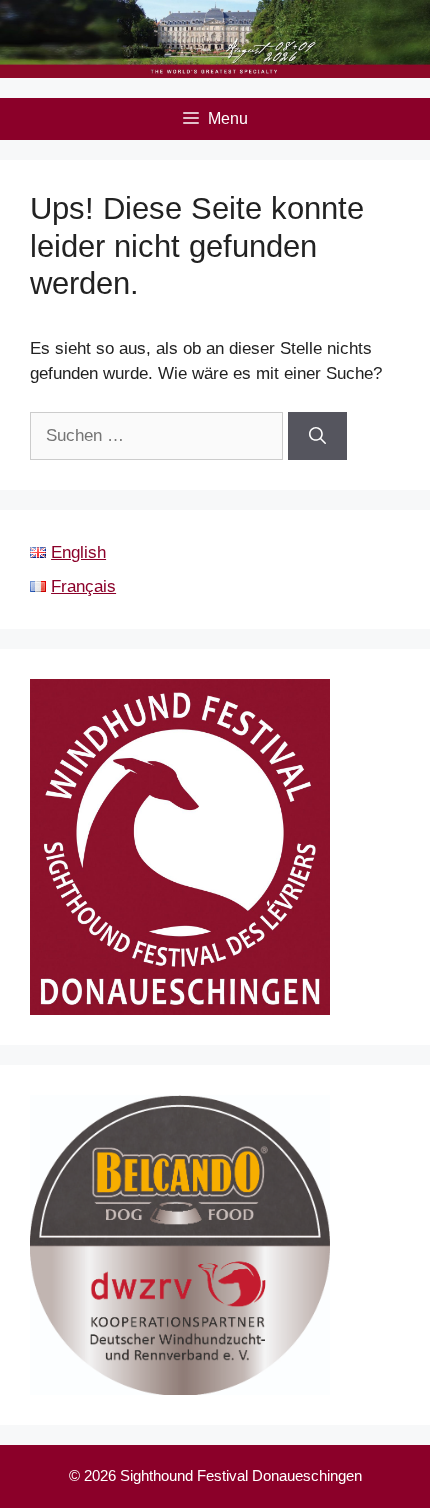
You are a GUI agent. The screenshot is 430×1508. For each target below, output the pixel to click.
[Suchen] (317, 436)
